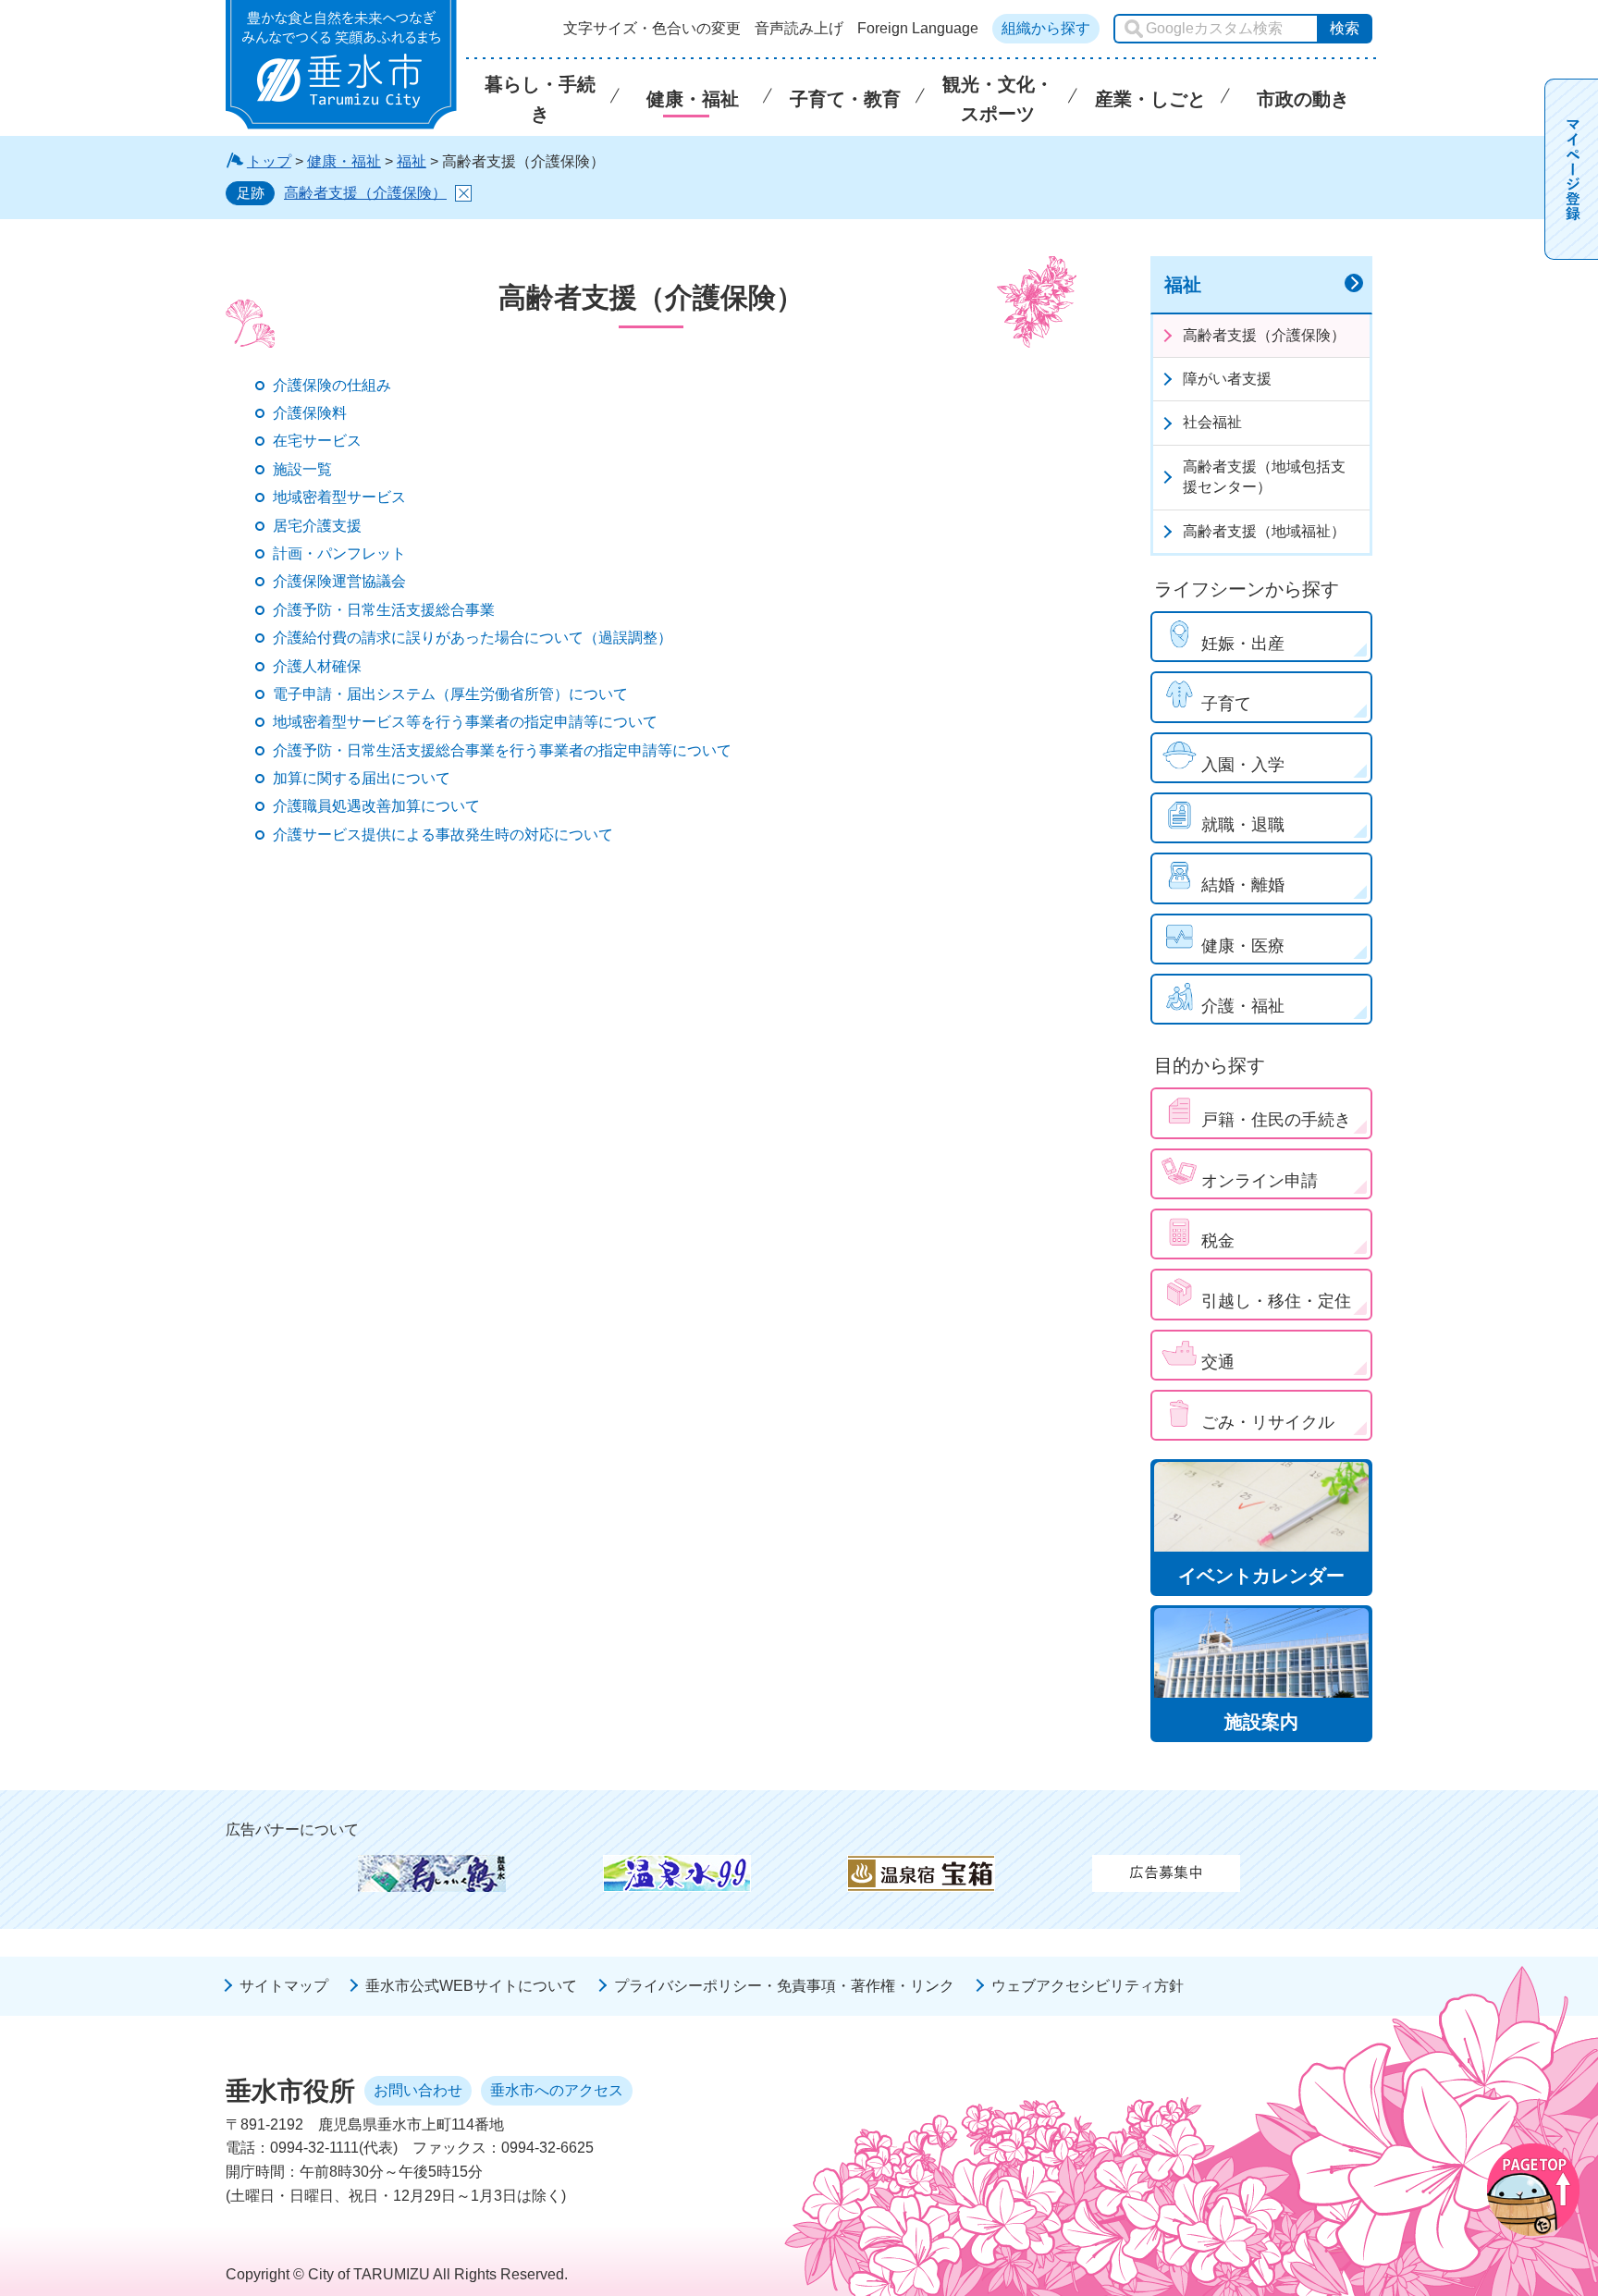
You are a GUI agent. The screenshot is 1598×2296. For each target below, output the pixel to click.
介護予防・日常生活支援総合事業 (384, 610)
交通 (1218, 1362)
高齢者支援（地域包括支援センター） (1264, 477)
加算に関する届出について (362, 778)
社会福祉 (1212, 422)
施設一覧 (302, 469)
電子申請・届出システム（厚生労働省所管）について (450, 694)
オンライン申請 (1260, 1181)
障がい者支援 (1227, 379)
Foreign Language (918, 29)
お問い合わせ (418, 2090)
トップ (269, 161)
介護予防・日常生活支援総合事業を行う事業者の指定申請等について (502, 750)
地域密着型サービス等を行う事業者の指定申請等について (465, 722)
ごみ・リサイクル (1268, 1422)
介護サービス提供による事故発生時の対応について (443, 835)
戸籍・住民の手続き (1276, 1120)
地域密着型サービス (339, 497)
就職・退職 (1243, 825)
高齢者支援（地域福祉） (1264, 531)
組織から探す (1046, 28)
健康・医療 (1243, 946)
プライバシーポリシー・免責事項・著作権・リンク (784, 1986)
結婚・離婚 (1243, 885)
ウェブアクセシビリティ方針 (1088, 1986)
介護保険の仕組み (332, 385)
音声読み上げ (799, 29)
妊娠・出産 (1243, 644)
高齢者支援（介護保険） (365, 193)
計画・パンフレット (339, 553)
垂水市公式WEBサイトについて (471, 1986)
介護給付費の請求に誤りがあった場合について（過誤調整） (473, 638)
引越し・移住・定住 (1276, 1301)
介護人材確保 (317, 666)
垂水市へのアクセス (557, 2090)
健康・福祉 (344, 161)
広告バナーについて (292, 1829)
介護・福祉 (1243, 1006)
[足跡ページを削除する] (463, 193)
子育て (1226, 704)
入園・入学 (1243, 765)
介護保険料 (310, 413)
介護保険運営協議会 (339, 581)
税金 (1218, 1241)
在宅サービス (317, 441)
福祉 (412, 161)
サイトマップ (284, 1986)
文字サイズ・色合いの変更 (652, 29)
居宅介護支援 (317, 526)
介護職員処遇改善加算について (376, 806)
